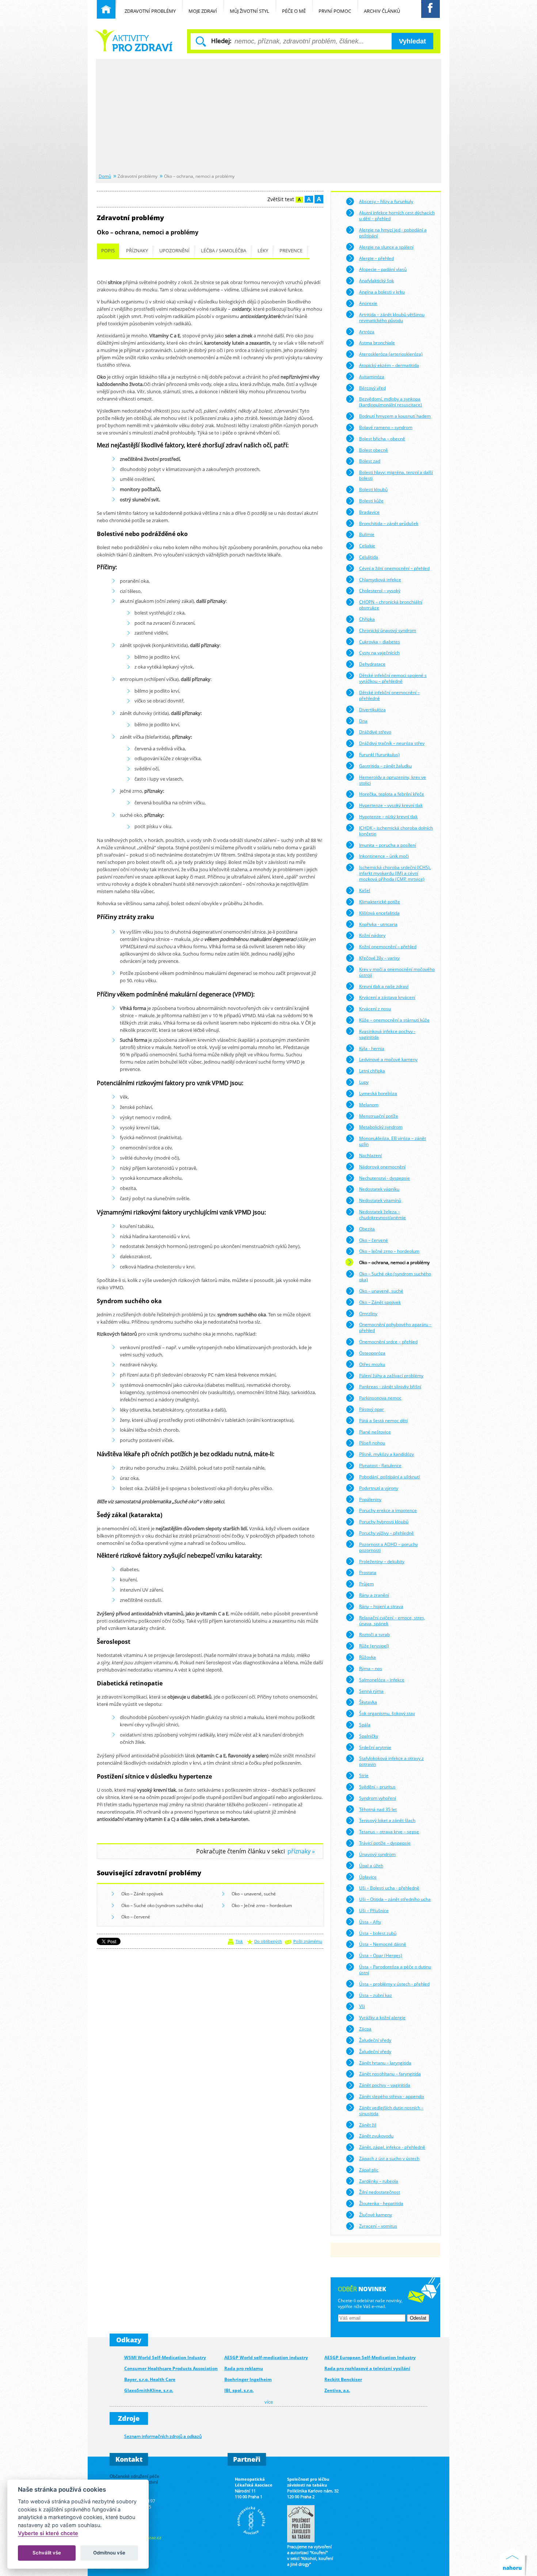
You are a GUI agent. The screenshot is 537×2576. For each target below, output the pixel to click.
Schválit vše (47, 2553)
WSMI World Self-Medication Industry (165, 2357)
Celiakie (367, 546)
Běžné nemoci (135, 40)
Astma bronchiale (377, 342)
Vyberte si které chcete (48, 2533)
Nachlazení (370, 1155)
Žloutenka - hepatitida (381, 2203)
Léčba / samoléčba (224, 251)
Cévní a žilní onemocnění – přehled (394, 568)
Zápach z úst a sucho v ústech (389, 2158)
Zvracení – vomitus (378, 2226)
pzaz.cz (154, 2537)
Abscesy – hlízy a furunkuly (386, 201)
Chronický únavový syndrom (388, 630)
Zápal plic (369, 2170)
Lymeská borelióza (378, 1093)
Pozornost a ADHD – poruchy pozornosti (389, 1547)
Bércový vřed (372, 388)
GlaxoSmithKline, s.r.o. (149, 2390)
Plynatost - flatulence (380, 1465)
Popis (108, 251)
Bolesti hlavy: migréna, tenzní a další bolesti (396, 475)
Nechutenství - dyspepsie (384, 1178)
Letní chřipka (372, 1071)
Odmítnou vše (109, 2553)
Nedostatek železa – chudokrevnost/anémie (382, 1214)
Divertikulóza (372, 709)
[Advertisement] (268, 116)
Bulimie (367, 534)
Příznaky (137, 251)
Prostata (368, 1572)
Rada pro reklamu (244, 2368)
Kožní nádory (372, 935)
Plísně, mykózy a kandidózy (386, 1454)
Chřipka (367, 619)
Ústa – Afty (370, 1922)
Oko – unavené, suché (254, 1894)
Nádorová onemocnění (382, 1167)
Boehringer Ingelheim (248, 2379)
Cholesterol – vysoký (380, 590)
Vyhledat (412, 41)
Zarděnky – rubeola (379, 2181)
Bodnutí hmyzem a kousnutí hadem (395, 416)
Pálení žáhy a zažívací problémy (391, 1375)
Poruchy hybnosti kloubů (384, 1522)
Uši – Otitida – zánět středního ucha (395, 1899)
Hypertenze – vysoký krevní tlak (391, 805)
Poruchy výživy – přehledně (386, 1533)
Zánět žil (368, 2125)
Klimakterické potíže (380, 902)
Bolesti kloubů (373, 489)
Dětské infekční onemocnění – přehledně (389, 695)
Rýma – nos (371, 1668)
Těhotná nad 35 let (378, 1809)
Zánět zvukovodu (376, 2136)
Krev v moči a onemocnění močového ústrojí (397, 972)
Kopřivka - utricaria (378, 924)
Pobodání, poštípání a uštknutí (389, 1477)
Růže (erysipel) (374, 1646)
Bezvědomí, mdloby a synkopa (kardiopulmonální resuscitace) (391, 402)
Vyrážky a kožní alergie (382, 2017)
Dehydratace (372, 664)
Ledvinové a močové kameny (388, 1059)
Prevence (291, 251)
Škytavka (368, 1702)
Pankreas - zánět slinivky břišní (390, 1386)
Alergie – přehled (376, 258)
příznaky (299, 1851)
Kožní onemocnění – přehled (388, 946)
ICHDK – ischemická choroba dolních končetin (396, 831)
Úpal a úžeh (371, 1865)
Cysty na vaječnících (379, 652)
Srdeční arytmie (375, 1747)
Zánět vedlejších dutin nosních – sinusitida (391, 2110)
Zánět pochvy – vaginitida (385, 2085)
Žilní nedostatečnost (380, 2192)
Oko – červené (136, 1917)
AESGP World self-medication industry (266, 2357)
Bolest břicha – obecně (382, 439)
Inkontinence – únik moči (384, 856)
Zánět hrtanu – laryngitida (385, 2063)
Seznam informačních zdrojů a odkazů (163, 2436)
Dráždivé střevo (375, 732)
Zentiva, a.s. (337, 2390)
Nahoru (514, 2562)
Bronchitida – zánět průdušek (389, 523)
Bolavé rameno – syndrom (386, 427)
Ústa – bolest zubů (378, 1933)
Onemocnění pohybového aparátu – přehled (395, 1327)
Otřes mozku (372, 1364)
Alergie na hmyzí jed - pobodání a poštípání (393, 233)
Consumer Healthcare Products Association (171, 2368)
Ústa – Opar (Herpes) (381, 1955)
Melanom (369, 1105)
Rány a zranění (374, 1595)
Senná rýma (371, 1691)
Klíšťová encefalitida (379, 913)
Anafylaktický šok (376, 280)
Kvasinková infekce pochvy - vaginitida (387, 1034)
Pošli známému (308, 1941)
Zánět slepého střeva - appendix (392, 2096)
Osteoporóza (372, 1353)
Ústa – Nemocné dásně (383, 1944)
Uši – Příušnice (374, 1910)
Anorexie (368, 303)
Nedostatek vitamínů (380, 1200)
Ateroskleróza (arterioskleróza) (391, 354)
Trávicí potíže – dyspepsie (385, 1843)
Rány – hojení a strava (381, 1606)
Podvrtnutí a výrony (379, 1488)
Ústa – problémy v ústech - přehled (394, 1984)
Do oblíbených (268, 1941)
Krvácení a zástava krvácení (387, 997)
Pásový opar (372, 1409)
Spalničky (369, 1736)
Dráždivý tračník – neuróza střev (392, 743)
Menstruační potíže (379, 1116)
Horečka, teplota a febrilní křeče (392, 794)
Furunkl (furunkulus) (379, 754)
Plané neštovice (375, 1432)
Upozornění (174, 251)
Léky (263, 251)
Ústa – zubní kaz (376, 1995)
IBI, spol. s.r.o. (239, 2390)
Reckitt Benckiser (343, 2379)
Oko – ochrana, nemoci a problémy (394, 1262)
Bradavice (369, 512)
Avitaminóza (372, 376)
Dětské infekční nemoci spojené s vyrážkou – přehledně (393, 678)
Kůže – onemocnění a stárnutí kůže (394, 1020)
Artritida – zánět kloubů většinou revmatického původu (392, 317)
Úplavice (368, 1877)
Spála (365, 1725)
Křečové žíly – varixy (379, 958)
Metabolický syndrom (381, 1127)
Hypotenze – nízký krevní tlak (388, 816)
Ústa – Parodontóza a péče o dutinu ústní (395, 1970)
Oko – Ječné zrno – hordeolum (262, 1905)
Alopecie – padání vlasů (383, 269)
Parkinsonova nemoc (380, 1398)
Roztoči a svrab (374, 1634)
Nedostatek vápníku (379, 1189)
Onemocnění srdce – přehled (388, 1341)
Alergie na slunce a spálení (386, 247)
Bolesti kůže (371, 501)
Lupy (364, 1082)
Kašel (365, 890)
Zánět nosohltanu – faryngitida (390, 2074)
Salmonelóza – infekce (382, 1680)
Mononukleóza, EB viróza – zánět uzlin (393, 1141)
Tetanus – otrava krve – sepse (389, 1831)
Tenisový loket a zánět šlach (387, 1820)
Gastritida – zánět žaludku (385, 766)
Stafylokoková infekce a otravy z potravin (391, 1761)
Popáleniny (370, 1499)
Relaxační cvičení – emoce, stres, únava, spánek (392, 1620)
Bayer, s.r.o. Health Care (150, 2379)
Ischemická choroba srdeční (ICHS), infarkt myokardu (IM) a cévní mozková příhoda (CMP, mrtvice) (395, 873)
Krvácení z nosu (375, 1008)
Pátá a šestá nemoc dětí (383, 1420)
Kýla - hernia (372, 1048)
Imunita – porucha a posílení (388, 845)
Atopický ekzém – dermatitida (389, 365)
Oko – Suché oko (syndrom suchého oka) (162, 1905)
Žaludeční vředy (375, 2040)
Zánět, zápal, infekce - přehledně (392, 2147)
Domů (105, 176)
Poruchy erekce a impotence (388, 1510)
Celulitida (369, 557)
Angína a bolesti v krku (382, 292)
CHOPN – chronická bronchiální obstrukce (391, 605)
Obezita (367, 1229)
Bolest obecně (374, 450)
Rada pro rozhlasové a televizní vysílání (367, 2368)
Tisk (239, 1941)
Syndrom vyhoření (378, 1798)
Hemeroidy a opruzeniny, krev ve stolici (393, 780)
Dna (363, 721)
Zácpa (365, 2029)
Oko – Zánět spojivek (142, 1894)
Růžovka (367, 1657)
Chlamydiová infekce (380, 579)
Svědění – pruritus (377, 1787)
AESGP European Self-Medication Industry (370, 2357)
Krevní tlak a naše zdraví (384, 986)
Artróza (367, 332)
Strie (364, 1775)
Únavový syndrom (377, 1854)
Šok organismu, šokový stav (387, 1713)
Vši (362, 2006)
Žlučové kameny (376, 2215)
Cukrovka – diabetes (380, 642)
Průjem (366, 1584)
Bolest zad (370, 461)
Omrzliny (368, 1313)
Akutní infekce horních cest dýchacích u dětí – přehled (397, 215)
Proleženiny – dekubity (382, 1561)
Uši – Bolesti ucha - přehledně (389, 1888)
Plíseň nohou (372, 1443)
